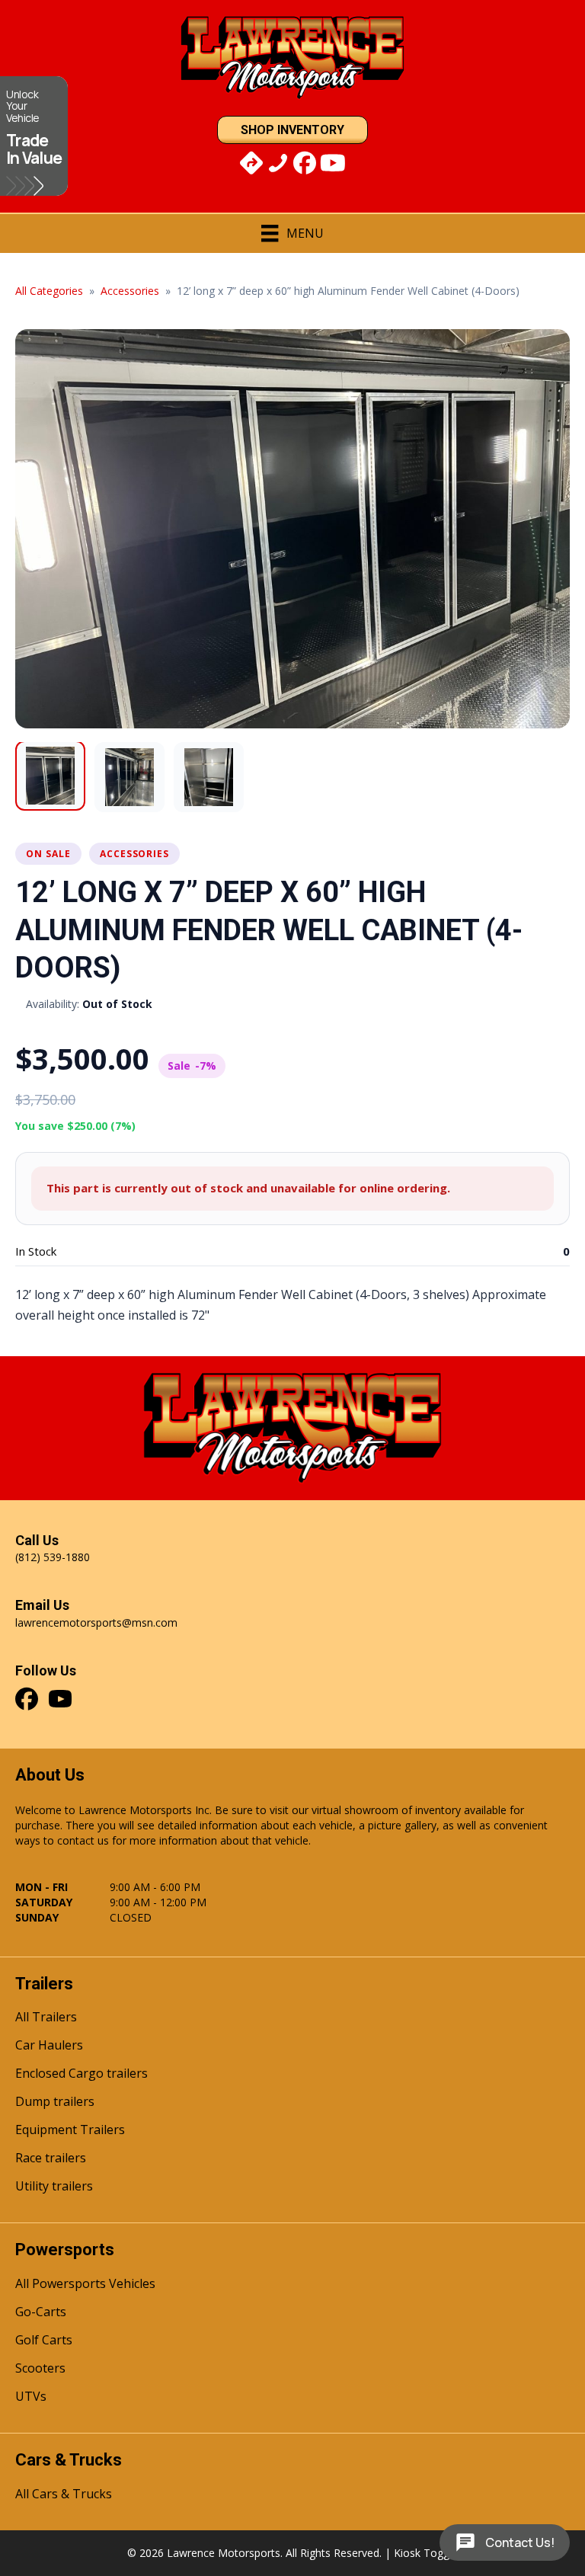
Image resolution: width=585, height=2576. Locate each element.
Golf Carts (44, 2341)
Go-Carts (41, 2313)
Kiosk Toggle (426, 2553)
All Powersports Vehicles (85, 2285)
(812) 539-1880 (53, 1557)
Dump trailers (55, 2102)
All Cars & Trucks (64, 2495)
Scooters (40, 2369)
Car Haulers (49, 2046)
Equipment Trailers (70, 2131)
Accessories (130, 291)
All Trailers (46, 2018)
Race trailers (51, 2159)
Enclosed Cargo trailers (82, 2074)
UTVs (31, 2397)
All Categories (49, 291)
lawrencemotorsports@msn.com (96, 1622)
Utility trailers (54, 2187)
